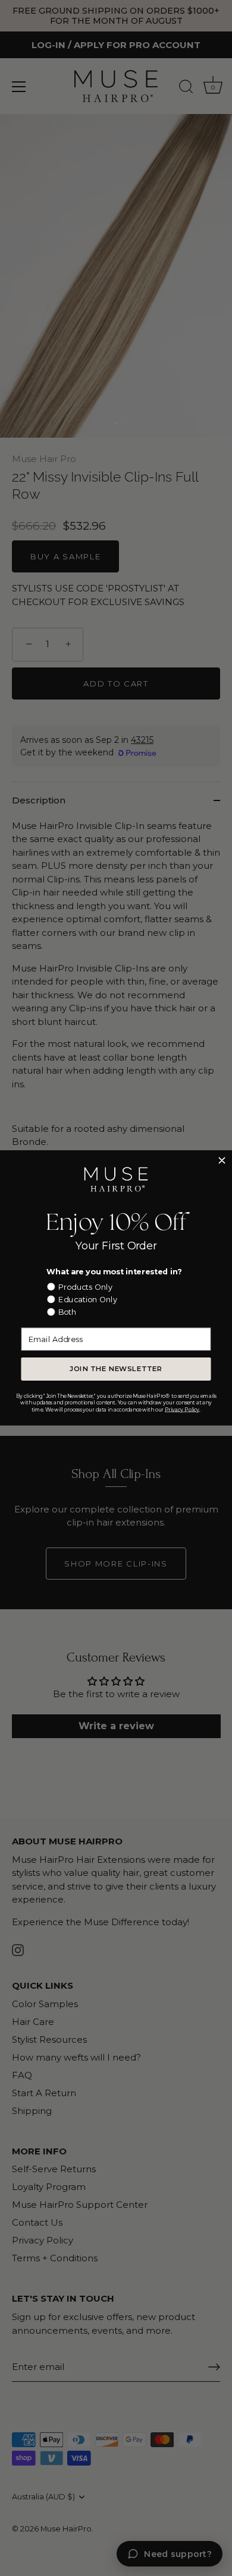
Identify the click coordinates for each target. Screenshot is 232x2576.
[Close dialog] (222, 1161)
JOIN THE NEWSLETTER (116, 1369)
